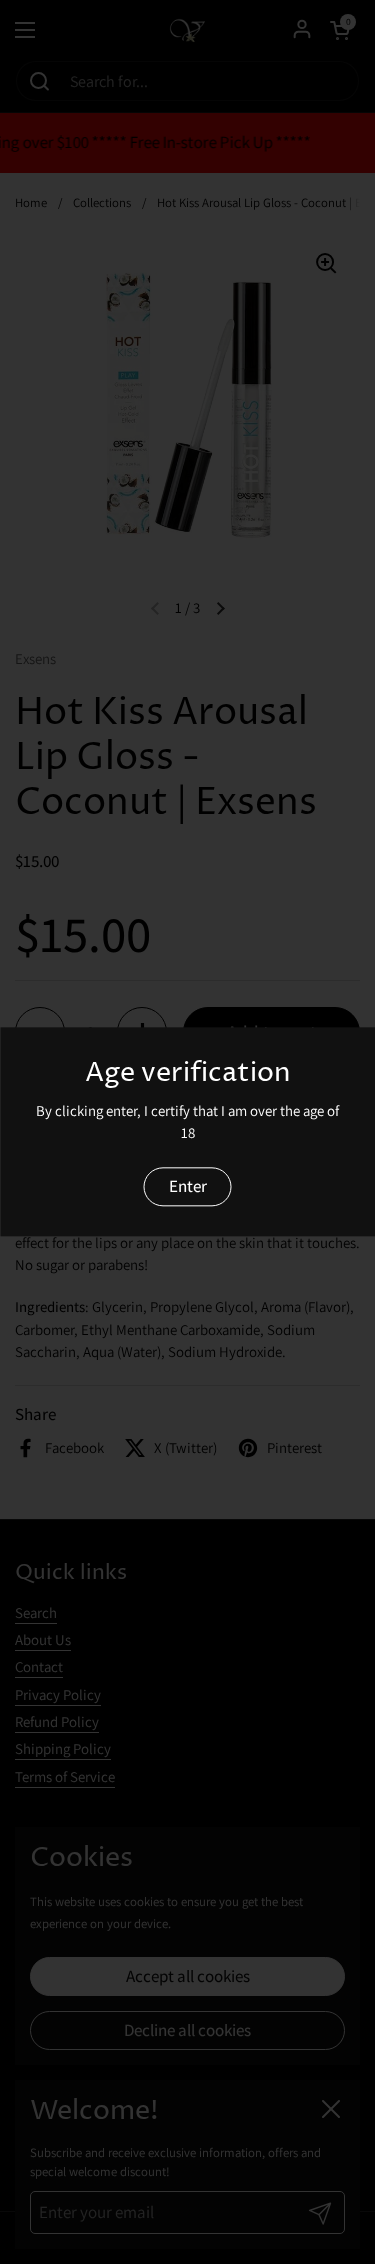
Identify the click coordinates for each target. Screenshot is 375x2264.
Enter (188, 1186)
